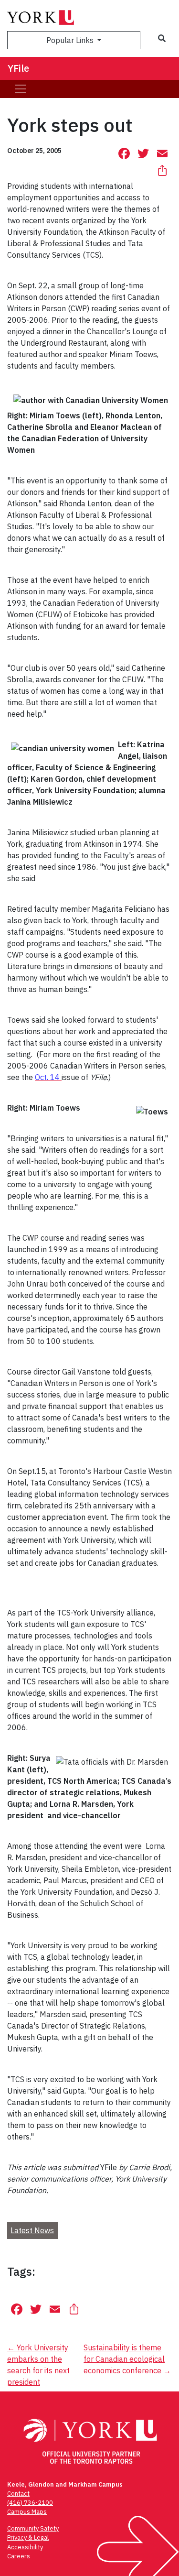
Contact (18, 2494)
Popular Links (71, 40)
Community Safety (33, 2528)
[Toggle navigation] (21, 89)
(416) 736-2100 (30, 2503)
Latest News (32, 2230)
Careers (19, 2556)
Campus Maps (27, 2512)
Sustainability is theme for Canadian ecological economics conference (127, 2359)
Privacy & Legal (28, 2538)
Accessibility (25, 2547)
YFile (18, 68)
